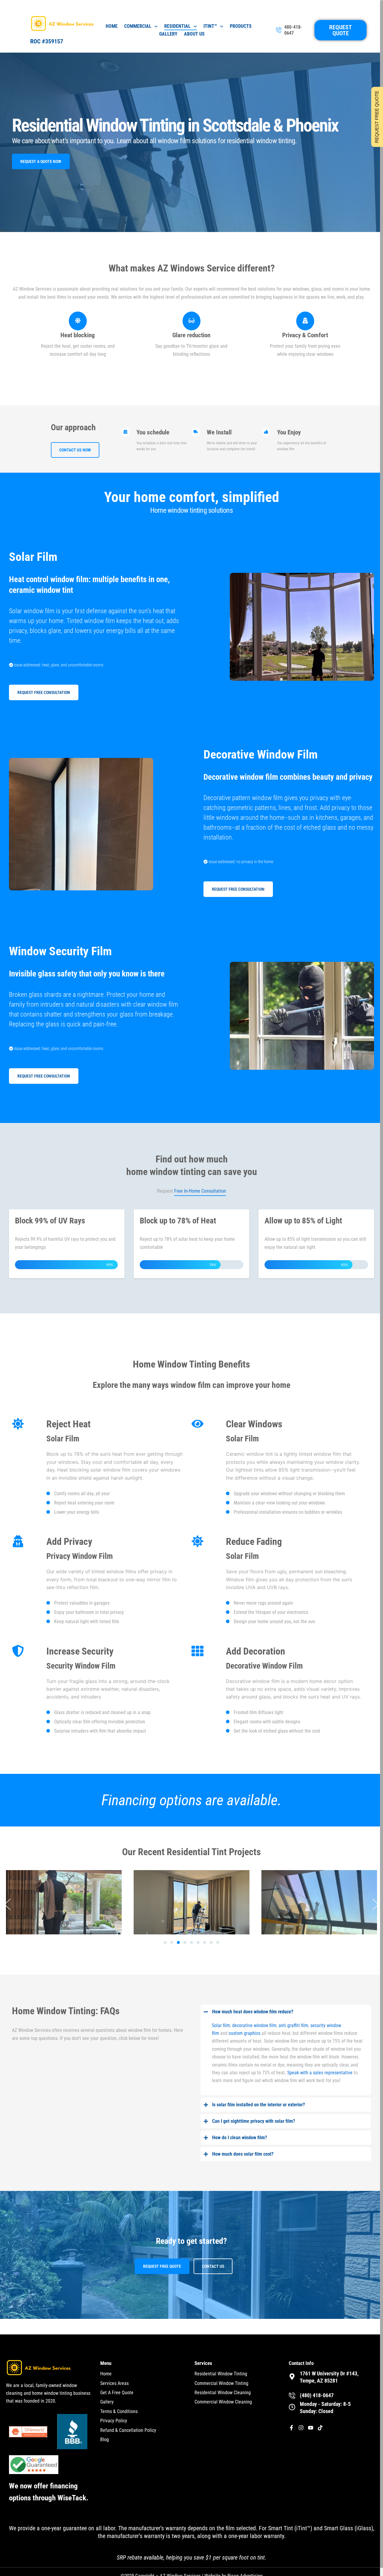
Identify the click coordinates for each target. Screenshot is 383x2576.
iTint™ (210, 26)
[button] (7, 1904)
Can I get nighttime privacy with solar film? (254, 2121)
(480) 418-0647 (317, 2395)
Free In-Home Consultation (200, 1191)
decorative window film (254, 2025)
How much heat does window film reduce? (253, 2012)
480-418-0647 (293, 30)
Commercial (138, 26)
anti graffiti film (293, 2025)
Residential (177, 26)
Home (112, 26)
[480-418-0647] (279, 30)
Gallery (168, 34)
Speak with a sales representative (320, 2073)
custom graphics (244, 2033)
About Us (194, 34)
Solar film (221, 2025)
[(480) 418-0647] (292, 2395)
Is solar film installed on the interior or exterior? (259, 2105)
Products (241, 26)
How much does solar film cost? (243, 2154)
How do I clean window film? (240, 2138)
